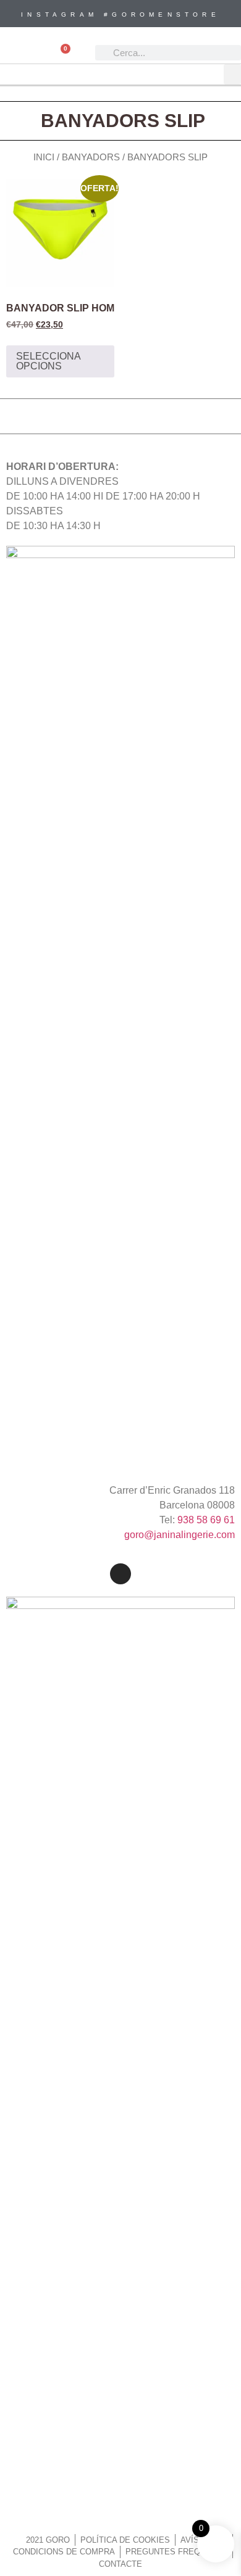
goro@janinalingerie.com (180, 1535)
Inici (44, 157)
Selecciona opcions (49, 361)
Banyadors (91, 157)
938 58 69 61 (206, 1520)
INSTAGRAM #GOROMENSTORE (120, 14)
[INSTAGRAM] (120, 1574)
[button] (232, 74)
